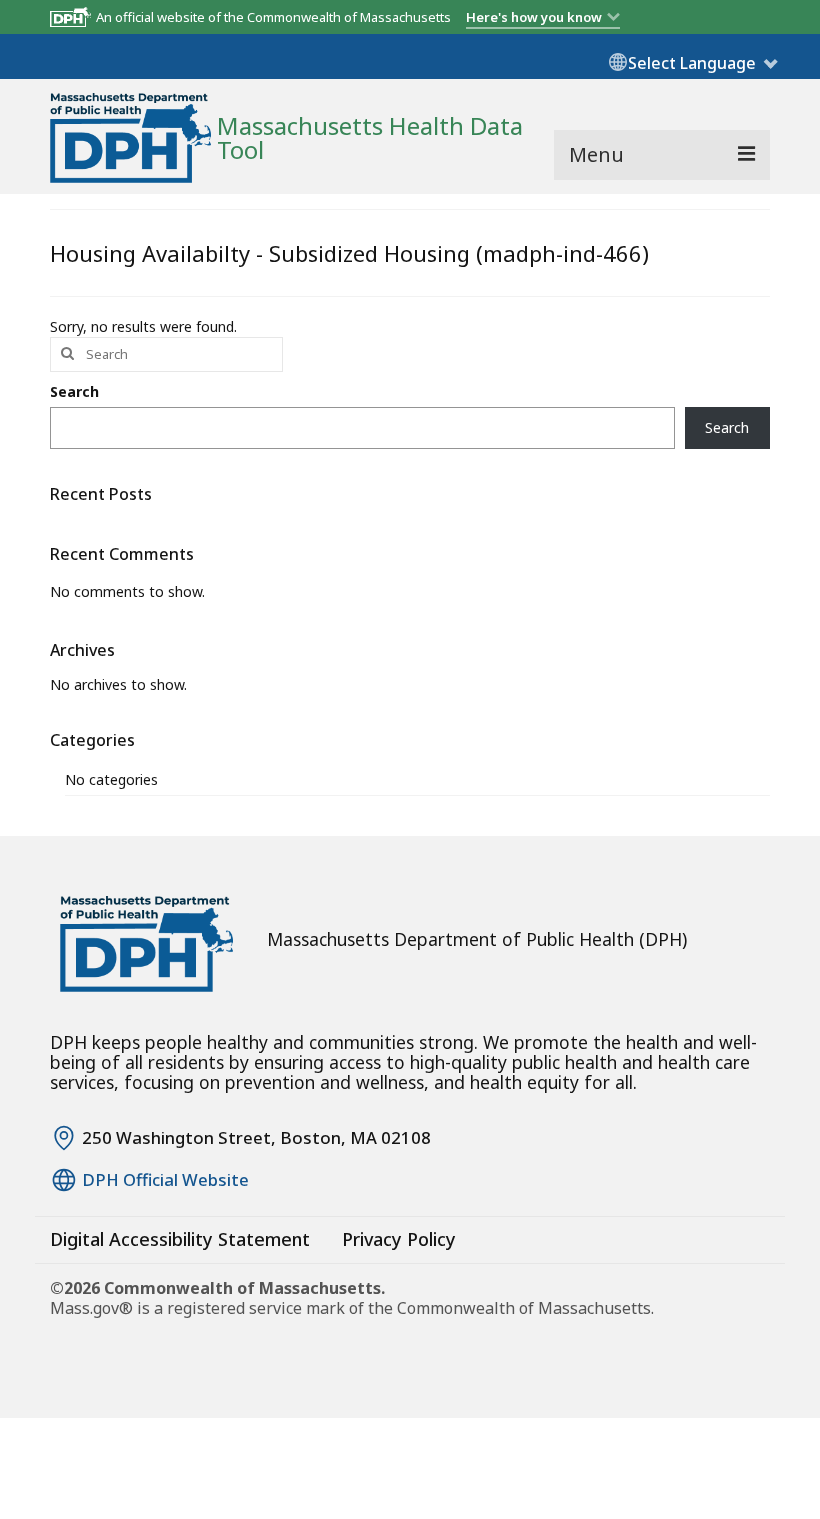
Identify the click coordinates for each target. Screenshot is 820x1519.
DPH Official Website (165, 1180)
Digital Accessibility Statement (180, 1239)
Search (74, 391)
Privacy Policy (399, 1239)
